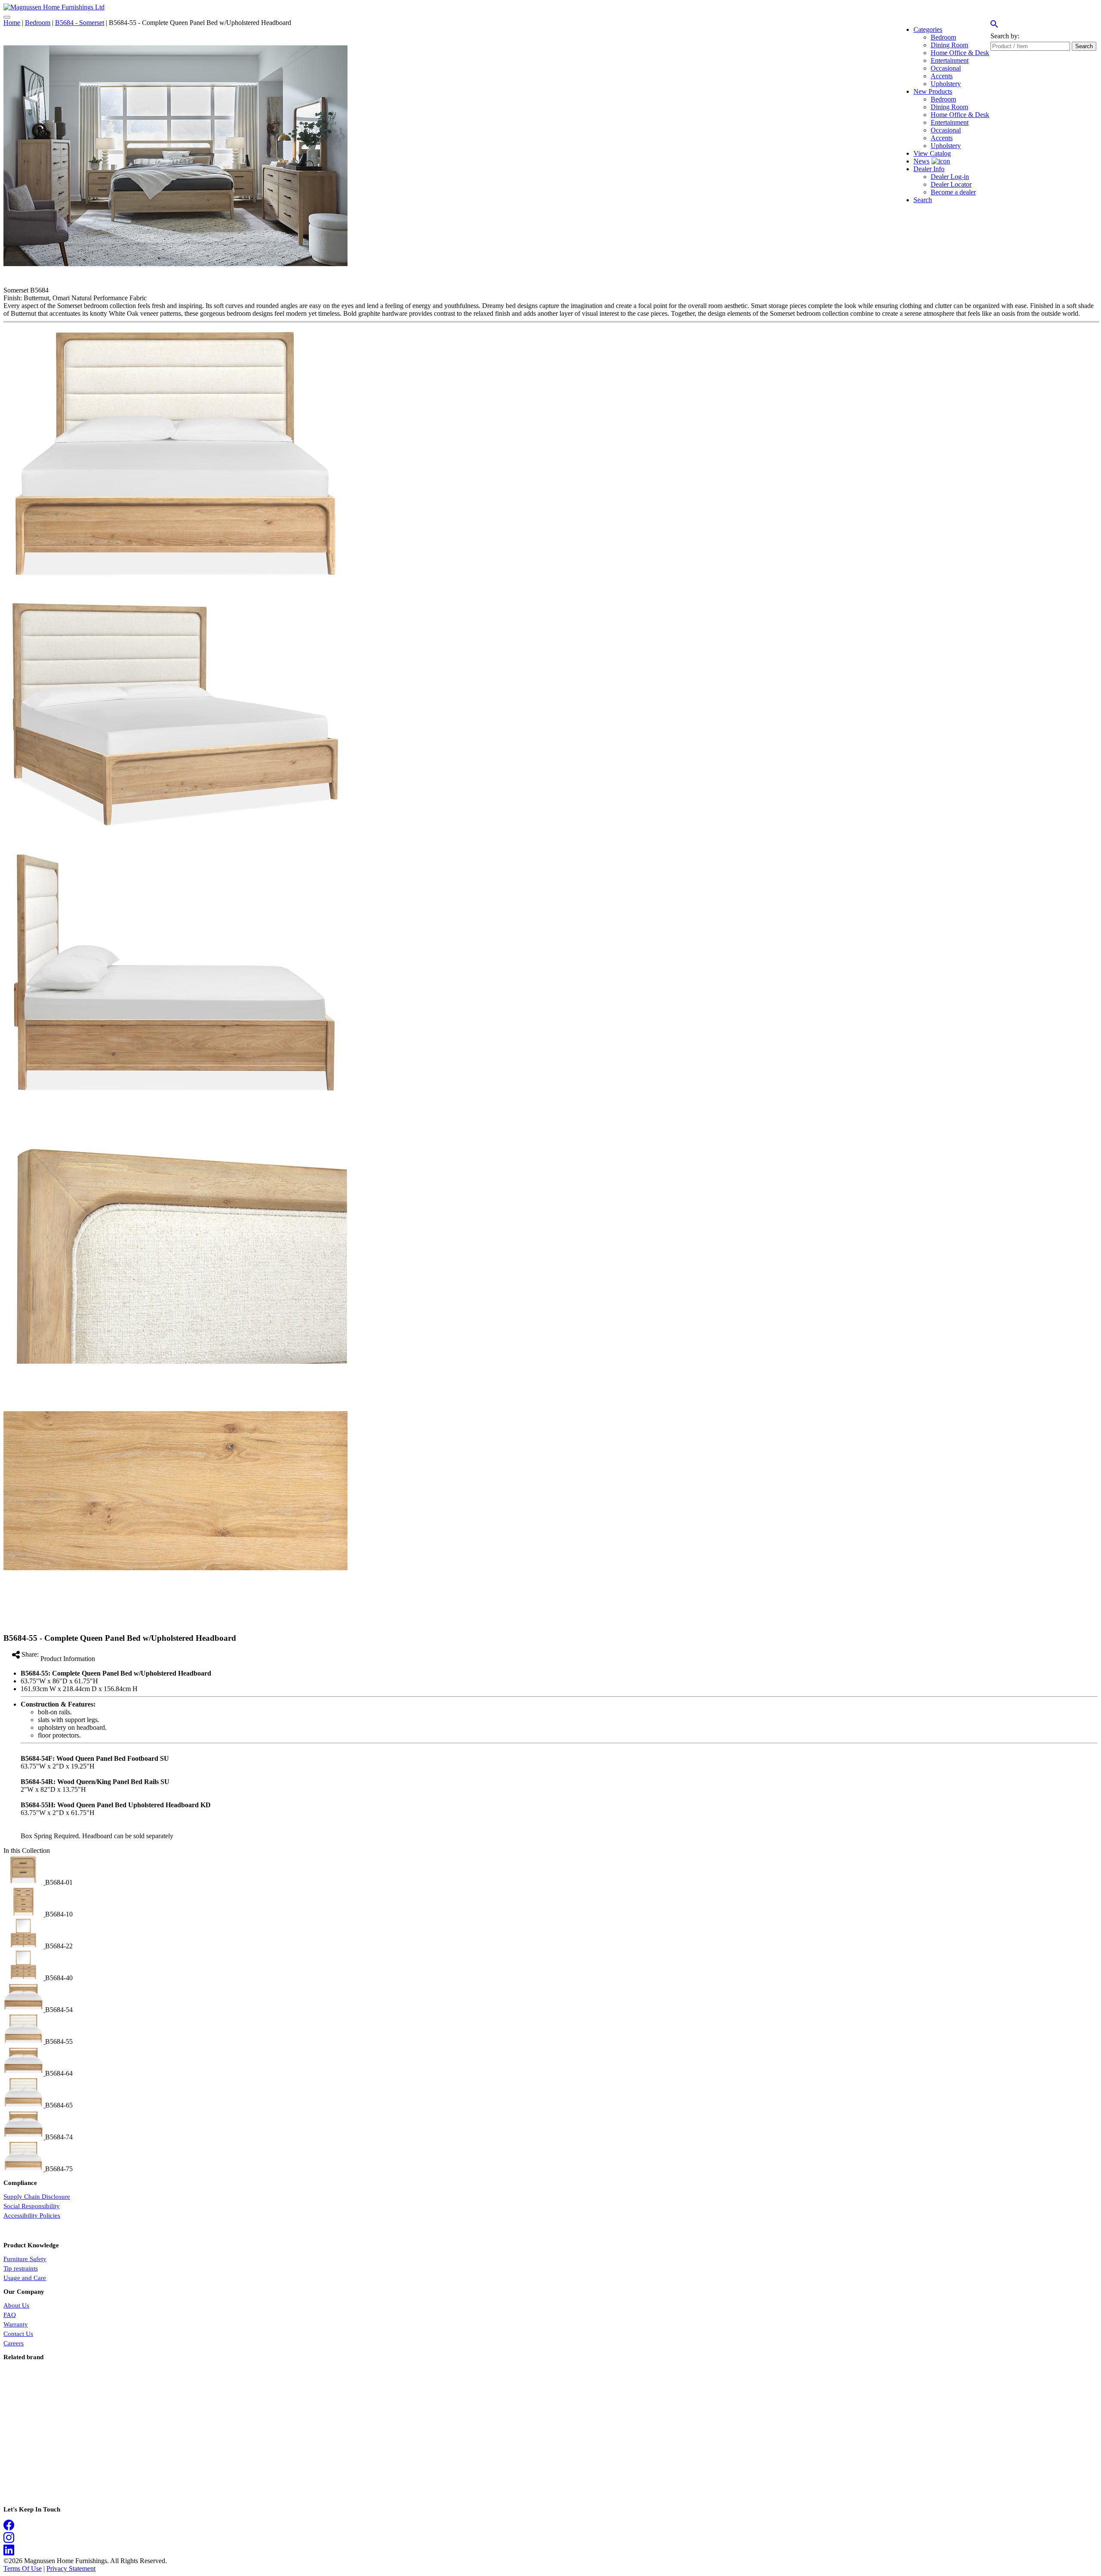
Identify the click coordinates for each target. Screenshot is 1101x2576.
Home (12, 23)
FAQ (10, 2315)
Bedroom (38, 23)
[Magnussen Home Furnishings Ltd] (54, 7)
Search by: (1005, 36)
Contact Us (18, 2334)
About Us (16, 2305)
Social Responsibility (32, 2206)
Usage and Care (25, 2278)
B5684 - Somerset (80, 23)
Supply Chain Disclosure (37, 2197)
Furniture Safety (25, 2259)
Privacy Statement (71, 2568)
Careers (14, 2343)
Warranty (16, 2324)
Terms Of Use (23, 2568)
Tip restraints (21, 2268)
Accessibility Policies (32, 2215)
